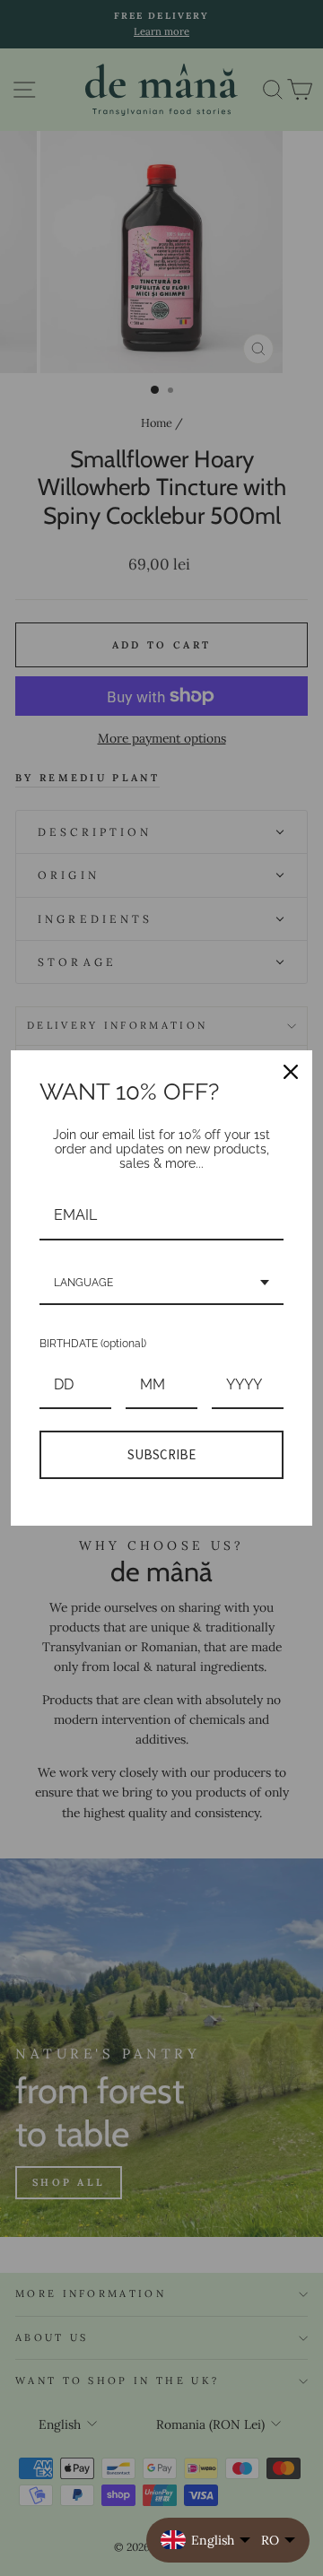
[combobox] (161, 1284)
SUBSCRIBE (161, 1454)
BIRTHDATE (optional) (93, 1344)
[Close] (291, 1072)
